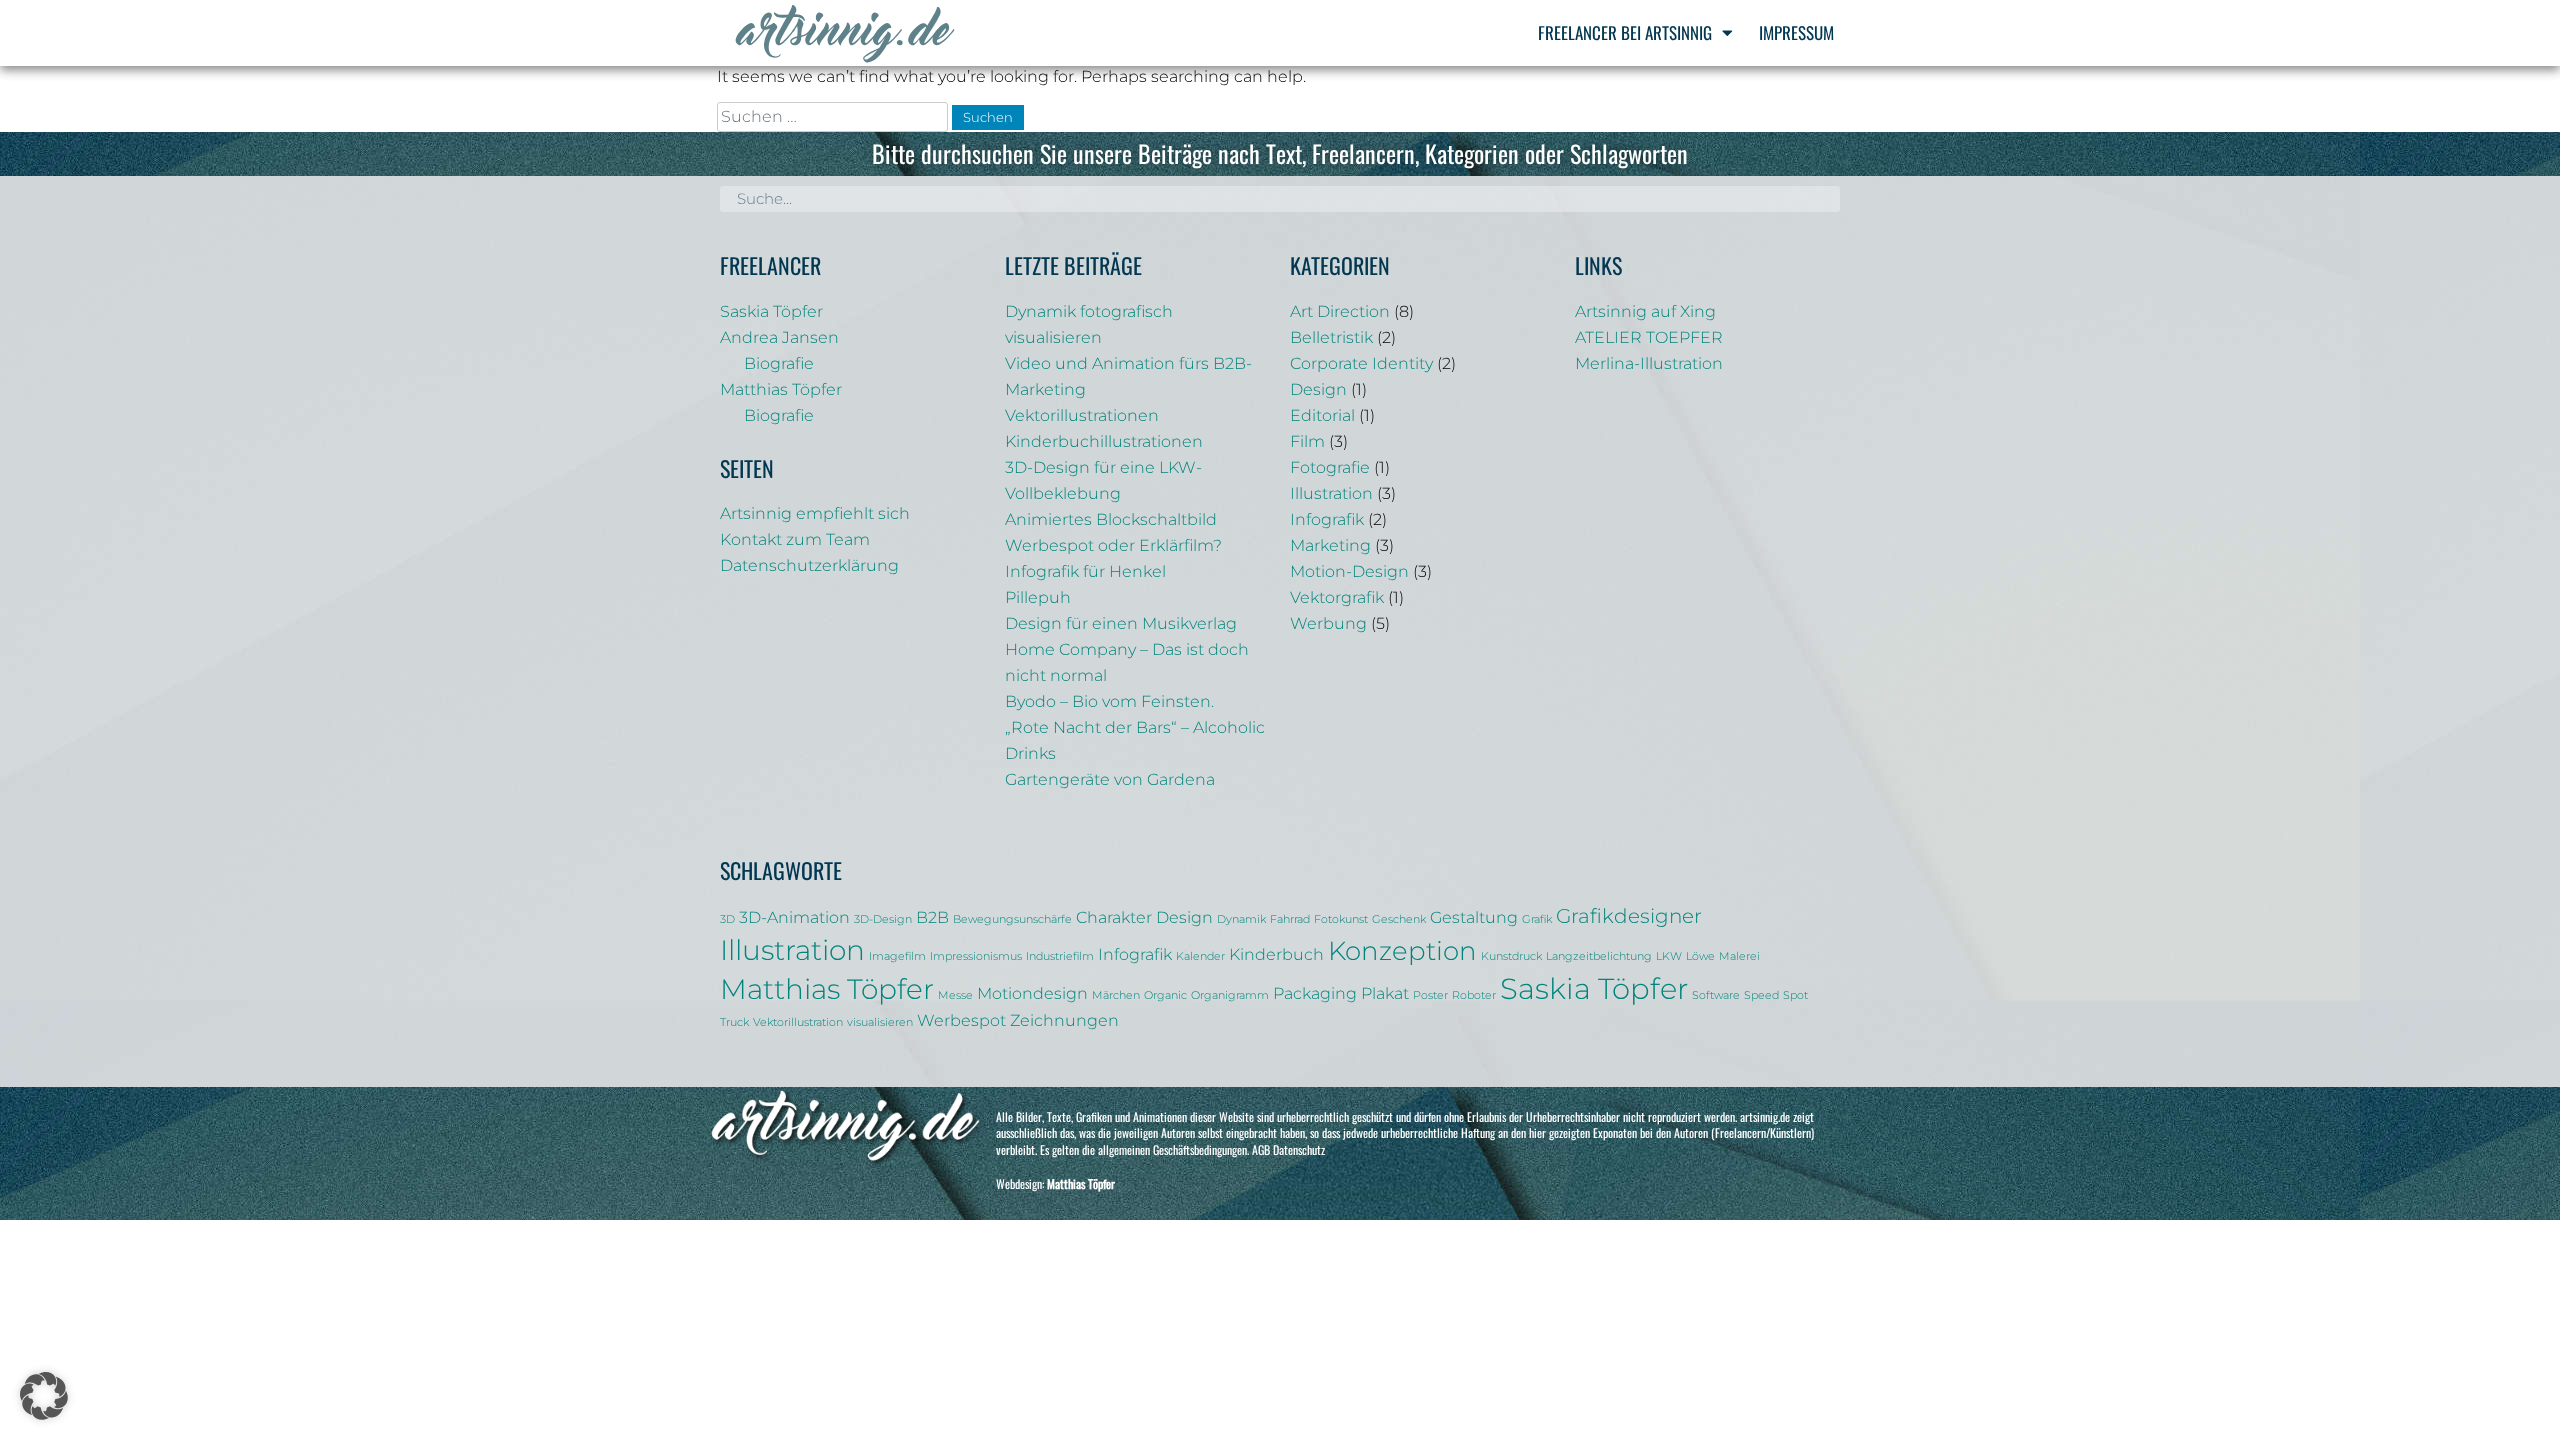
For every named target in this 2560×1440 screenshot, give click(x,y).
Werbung (1328, 623)
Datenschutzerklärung (809, 565)
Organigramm (1230, 995)
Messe (955, 995)
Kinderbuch (1276, 954)
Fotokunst (1341, 919)
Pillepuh (1038, 597)
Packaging (1315, 993)
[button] (44, 1396)
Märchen (1116, 995)
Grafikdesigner (1629, 916)
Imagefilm (897, 956)
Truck (734, 1022)
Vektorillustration (798, 1022)
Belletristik (1331, 337)
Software (1716, 995)
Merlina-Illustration (1649, 363)
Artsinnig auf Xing (1645, 311)
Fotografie (1330, 467)
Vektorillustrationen (1082, 415)
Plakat (1385, 993)
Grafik (1537, 919)
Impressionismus (976, 956)
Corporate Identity (1361, 363)
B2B (932, 917)
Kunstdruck (1511, 956)
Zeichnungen (1064, 1020)
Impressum (1796, 32)
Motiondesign (1032, 993)
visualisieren (880, 1022)
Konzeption (1402, 950)
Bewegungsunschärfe (1012, 919)
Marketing (1330, 545)
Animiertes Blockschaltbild (1111, 519)
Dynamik (1241, 919)
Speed (1761, 995)
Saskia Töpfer (771, 311)
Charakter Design (1144, 917)
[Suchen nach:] (834, 116)
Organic (1165, 995)
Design (1318, 389)
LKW (1669, 956)
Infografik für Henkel (1085, 571)
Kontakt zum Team (795, 539)
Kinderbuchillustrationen (1104, 441)
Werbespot (961, 1020)
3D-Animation (794, 917)
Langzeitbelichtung (1599, 956)
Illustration (1331, 493)
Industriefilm (1060, 956)
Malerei (1739, 956)
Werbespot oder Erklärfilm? (1113, 545)
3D (727, 919)
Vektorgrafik (1337, 597)
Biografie (779, 363)
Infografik (1327, 519)
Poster (1430, 995)
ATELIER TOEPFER (1649, 337)
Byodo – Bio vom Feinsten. (1109, 701)
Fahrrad (1290, 919)
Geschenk (1399, 919)
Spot (1795, 995)
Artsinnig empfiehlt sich (815, 513)
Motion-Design (1349, 571)
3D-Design (883, 919)
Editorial (1322, 415)
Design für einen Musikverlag (1121, 623)
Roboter (1474, 995)
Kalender (1200, 956)
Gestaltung (1474, 917)
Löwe (1700, 956)
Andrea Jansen (779, 337)
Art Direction (1340, 311)
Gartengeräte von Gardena (1110, 779)
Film (1307, 441)
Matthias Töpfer (781, 389)
